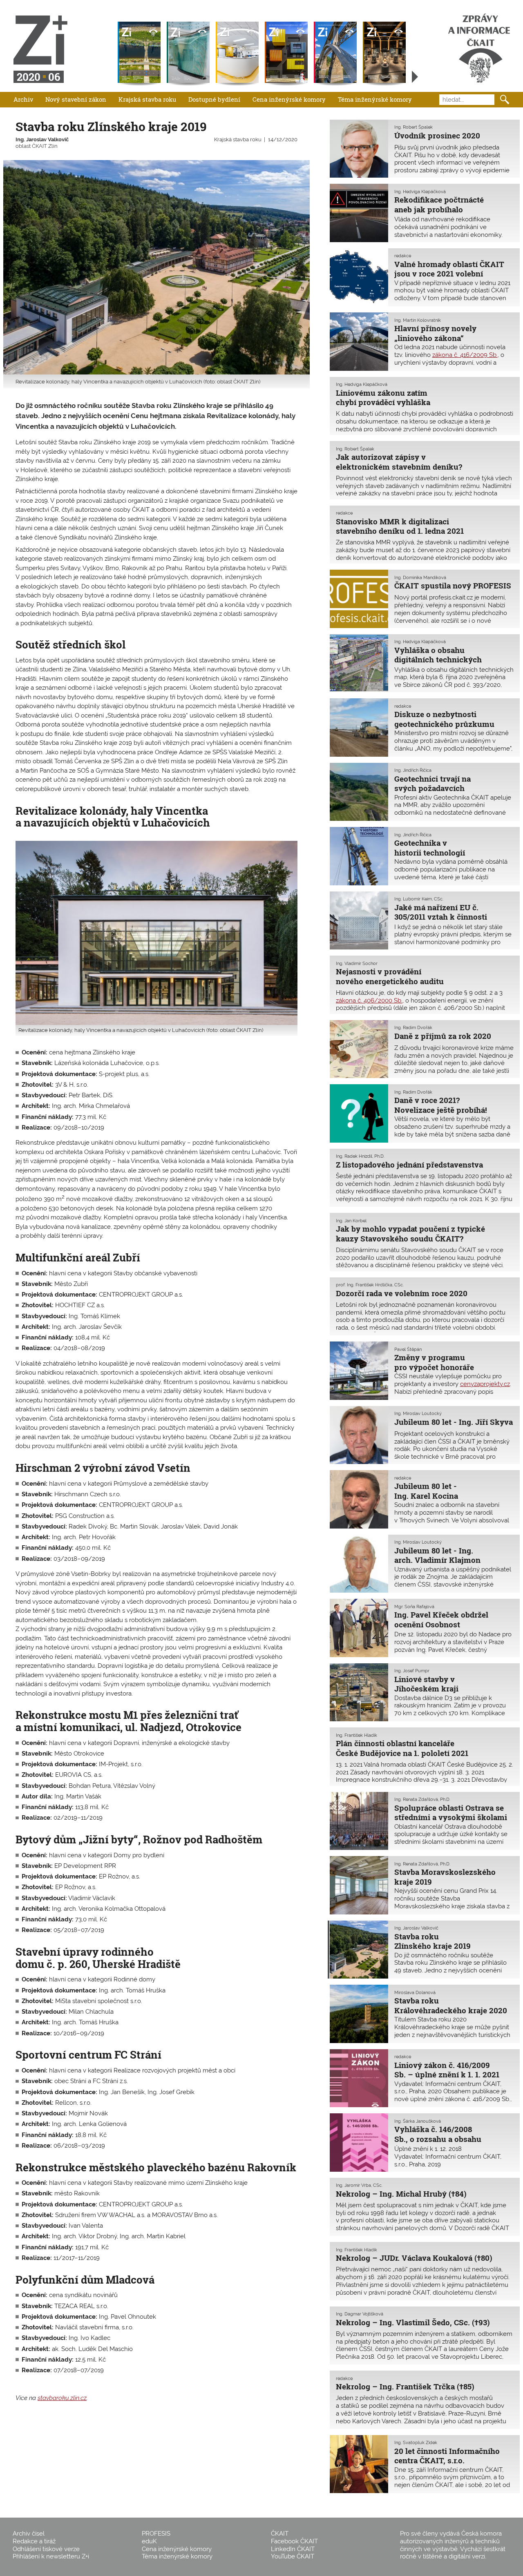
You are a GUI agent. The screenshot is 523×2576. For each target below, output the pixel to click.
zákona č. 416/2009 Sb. (465, 355)
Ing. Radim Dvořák (413, 1027)
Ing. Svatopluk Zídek (416, 2442)
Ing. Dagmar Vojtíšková (360, 2314)
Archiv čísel (29, 2534)
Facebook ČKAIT (294, 2541)
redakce (403, 256)
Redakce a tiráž (34, 2541)
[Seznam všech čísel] (415, 77)
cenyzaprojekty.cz (485, 1384)
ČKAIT (280, 2534)
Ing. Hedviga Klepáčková (420, 192)
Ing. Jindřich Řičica (413, 770)
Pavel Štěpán (408, 1349)
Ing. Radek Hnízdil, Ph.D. (360, 1156)
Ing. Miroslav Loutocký (418, 1413)
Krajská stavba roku (147, 99)
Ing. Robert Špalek (413, 127)
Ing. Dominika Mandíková (420, 577)
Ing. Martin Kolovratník (418, 320)
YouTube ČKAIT (293, 2556)
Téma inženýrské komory (375, 99)
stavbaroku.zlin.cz (62, 2398)
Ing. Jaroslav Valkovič (42, 139)
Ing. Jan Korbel (351, 1221)
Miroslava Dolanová (415, 1992)
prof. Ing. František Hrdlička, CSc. (370, 1285)
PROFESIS (156, 2534)
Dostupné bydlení (214, 99)
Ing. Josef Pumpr (412, 1671)
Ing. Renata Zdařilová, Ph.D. (422, 1799)
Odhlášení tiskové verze (46, 2549)
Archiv (23, 99)
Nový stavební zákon (76, 99)
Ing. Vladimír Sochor (357, 963)
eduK (149, 2541)
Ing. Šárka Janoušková (418, 2121)
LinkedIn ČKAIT (293, 2549)
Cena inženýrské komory (289, 99)
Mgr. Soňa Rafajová (414, 1607)
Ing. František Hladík (356, 1735)
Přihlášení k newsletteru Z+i (51, 2556)
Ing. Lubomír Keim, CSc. (419, 899)
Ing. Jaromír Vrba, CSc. (359, 2185)
